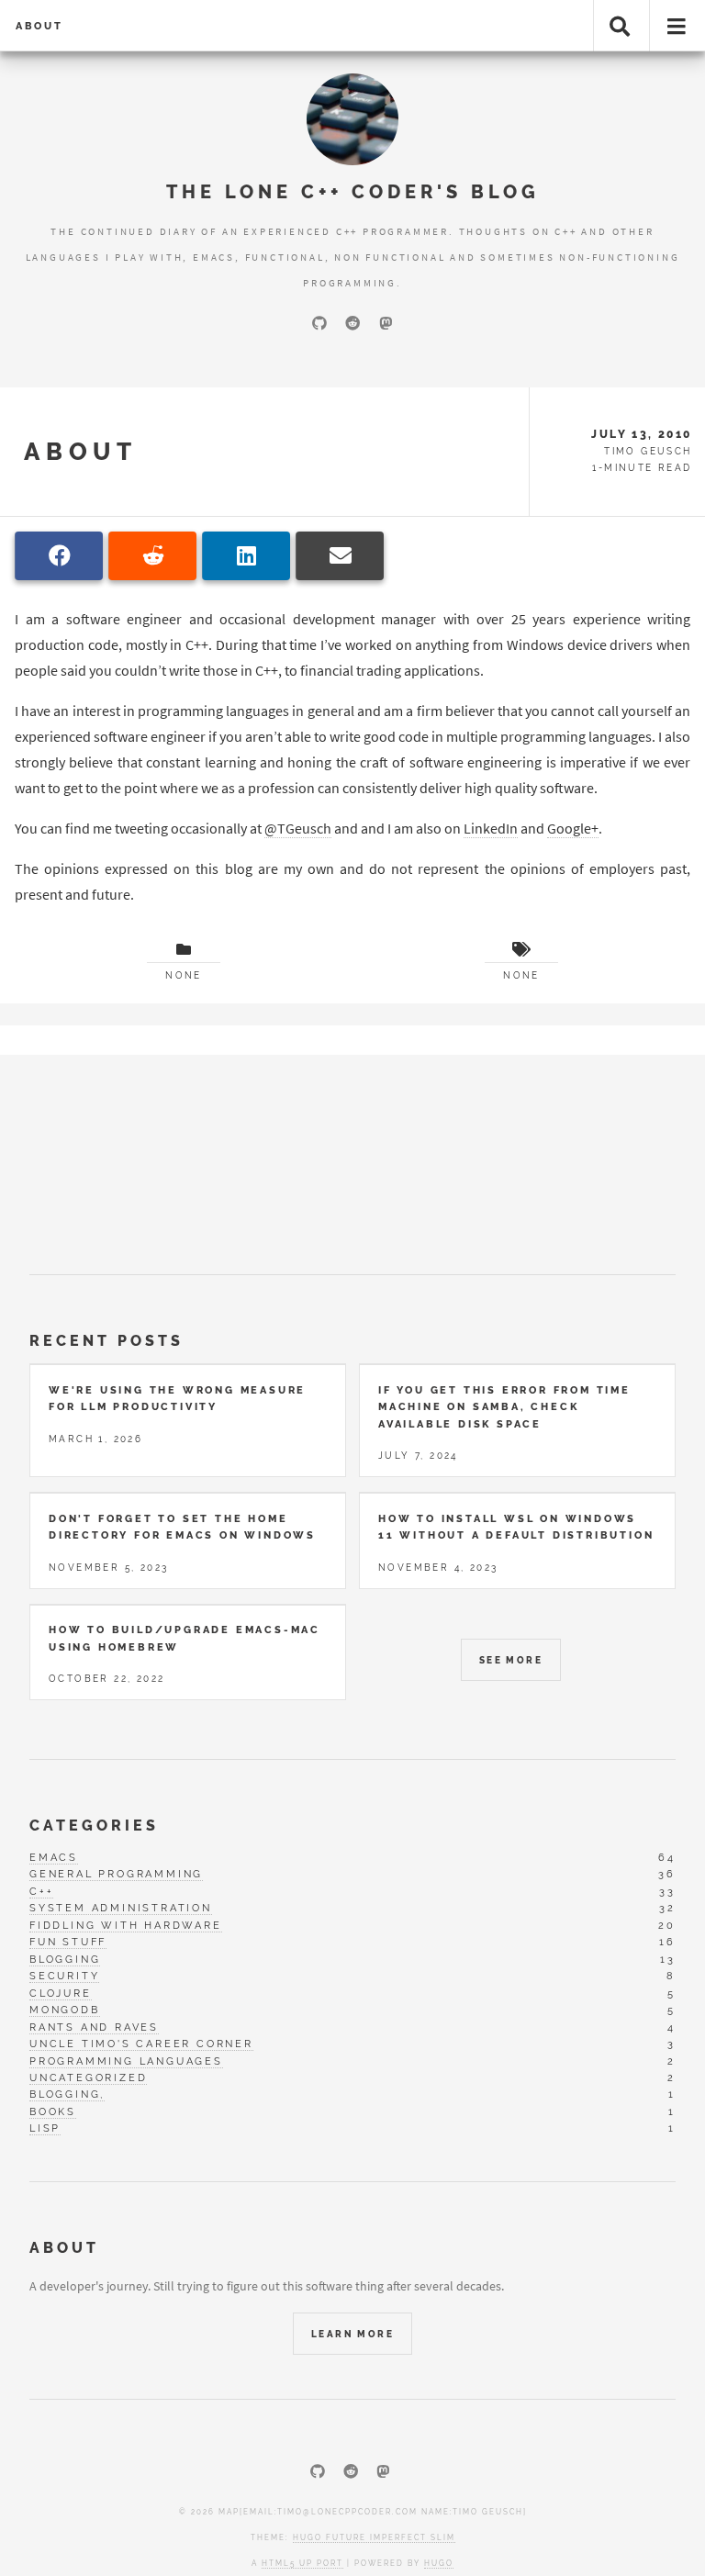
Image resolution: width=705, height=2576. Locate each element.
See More (511, 1660)
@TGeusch (298, 828)
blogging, (67, 2094)
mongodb (65, 2010)
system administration (121, 1908)
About (39, 26)
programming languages (126, 2061)
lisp (45, 2128)
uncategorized (88, 2078)
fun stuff (68, 1942)
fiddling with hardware (126, 1925)
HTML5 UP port (302, 2563)
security (64, 1976)
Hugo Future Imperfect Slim (374, 2537)
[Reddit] (352, 323)
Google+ (573, 828)
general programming (116, 1874)
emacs (54, 1857)
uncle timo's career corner (141, 2044)
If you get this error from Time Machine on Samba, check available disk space (504, 1407)
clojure (61, 1993)
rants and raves (94, 2027)
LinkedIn (491, 828)
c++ (41, 1891)
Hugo (439, 2563)
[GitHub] (319, 323)
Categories (94, 1826)
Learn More (352, 2334)
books (53, 2111)
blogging (65, 1959)
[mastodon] (386, 323)
